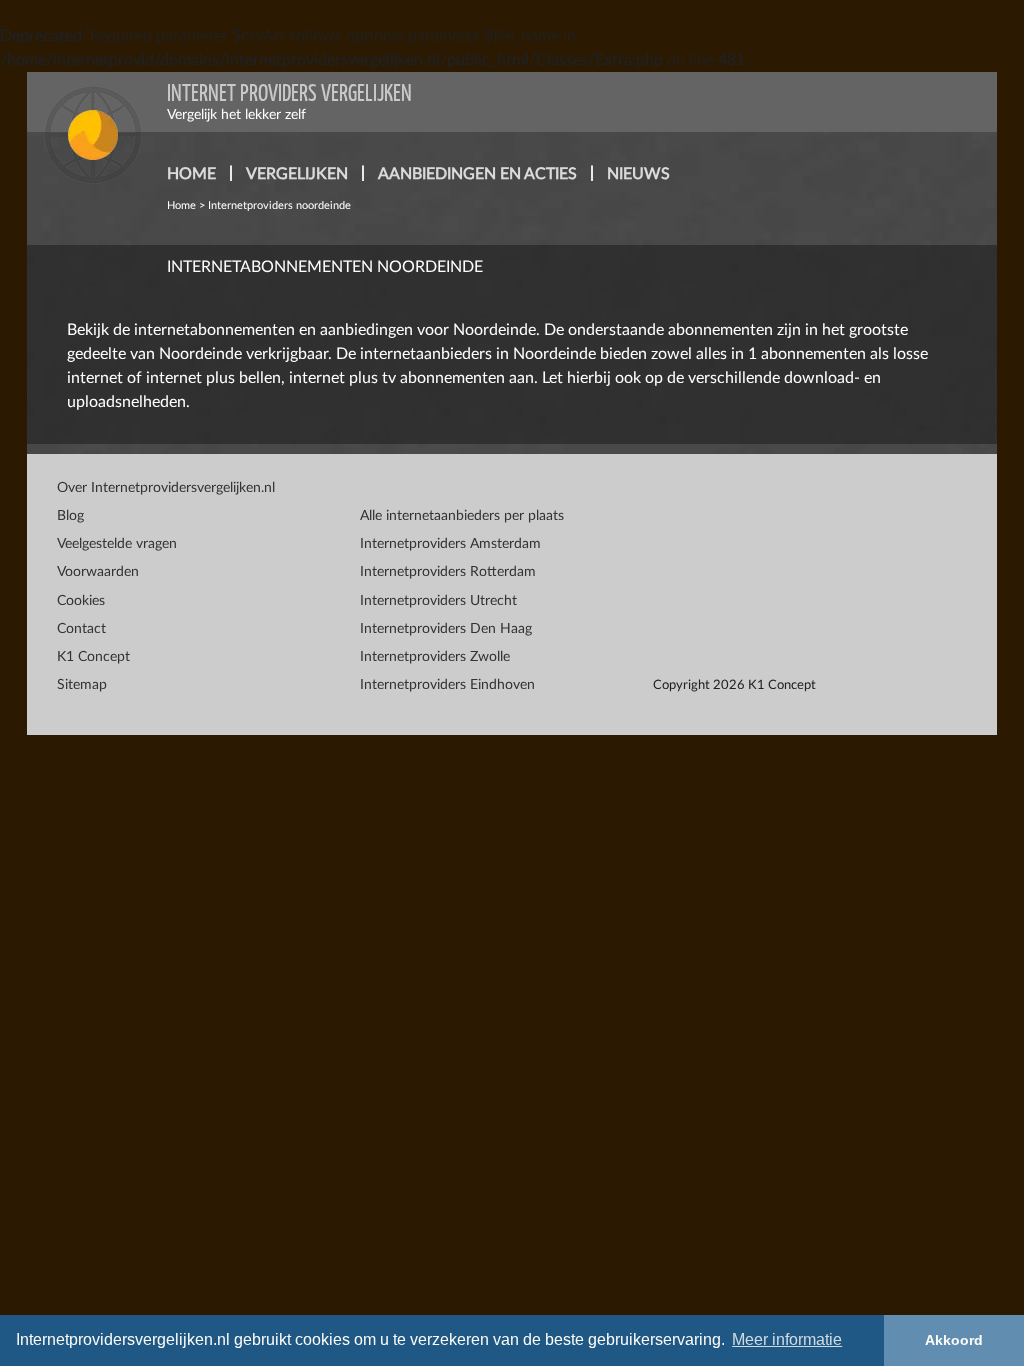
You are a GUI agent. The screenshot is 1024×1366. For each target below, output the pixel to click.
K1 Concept (93, 657)
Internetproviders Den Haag (446, 629)
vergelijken (297, 174)
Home (181, 205)
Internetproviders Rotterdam (448, 572)
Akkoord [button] (954, 1340)
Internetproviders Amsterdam (450, 544)
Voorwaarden (98, 572)
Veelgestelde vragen (117, 544)
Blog (70, 516)
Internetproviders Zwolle (435, 657)
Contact (81, 629)
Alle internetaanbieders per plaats (462, 516)
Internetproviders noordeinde (279, 205)
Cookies (81, 601)
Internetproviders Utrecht (438, 601)
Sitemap (82, 685)
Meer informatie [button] (787, 1339)
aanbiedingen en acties (477, 174)
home (191, 174)
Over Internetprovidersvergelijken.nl (166, 488)
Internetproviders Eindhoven (447, 685)
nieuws (638, 174)
